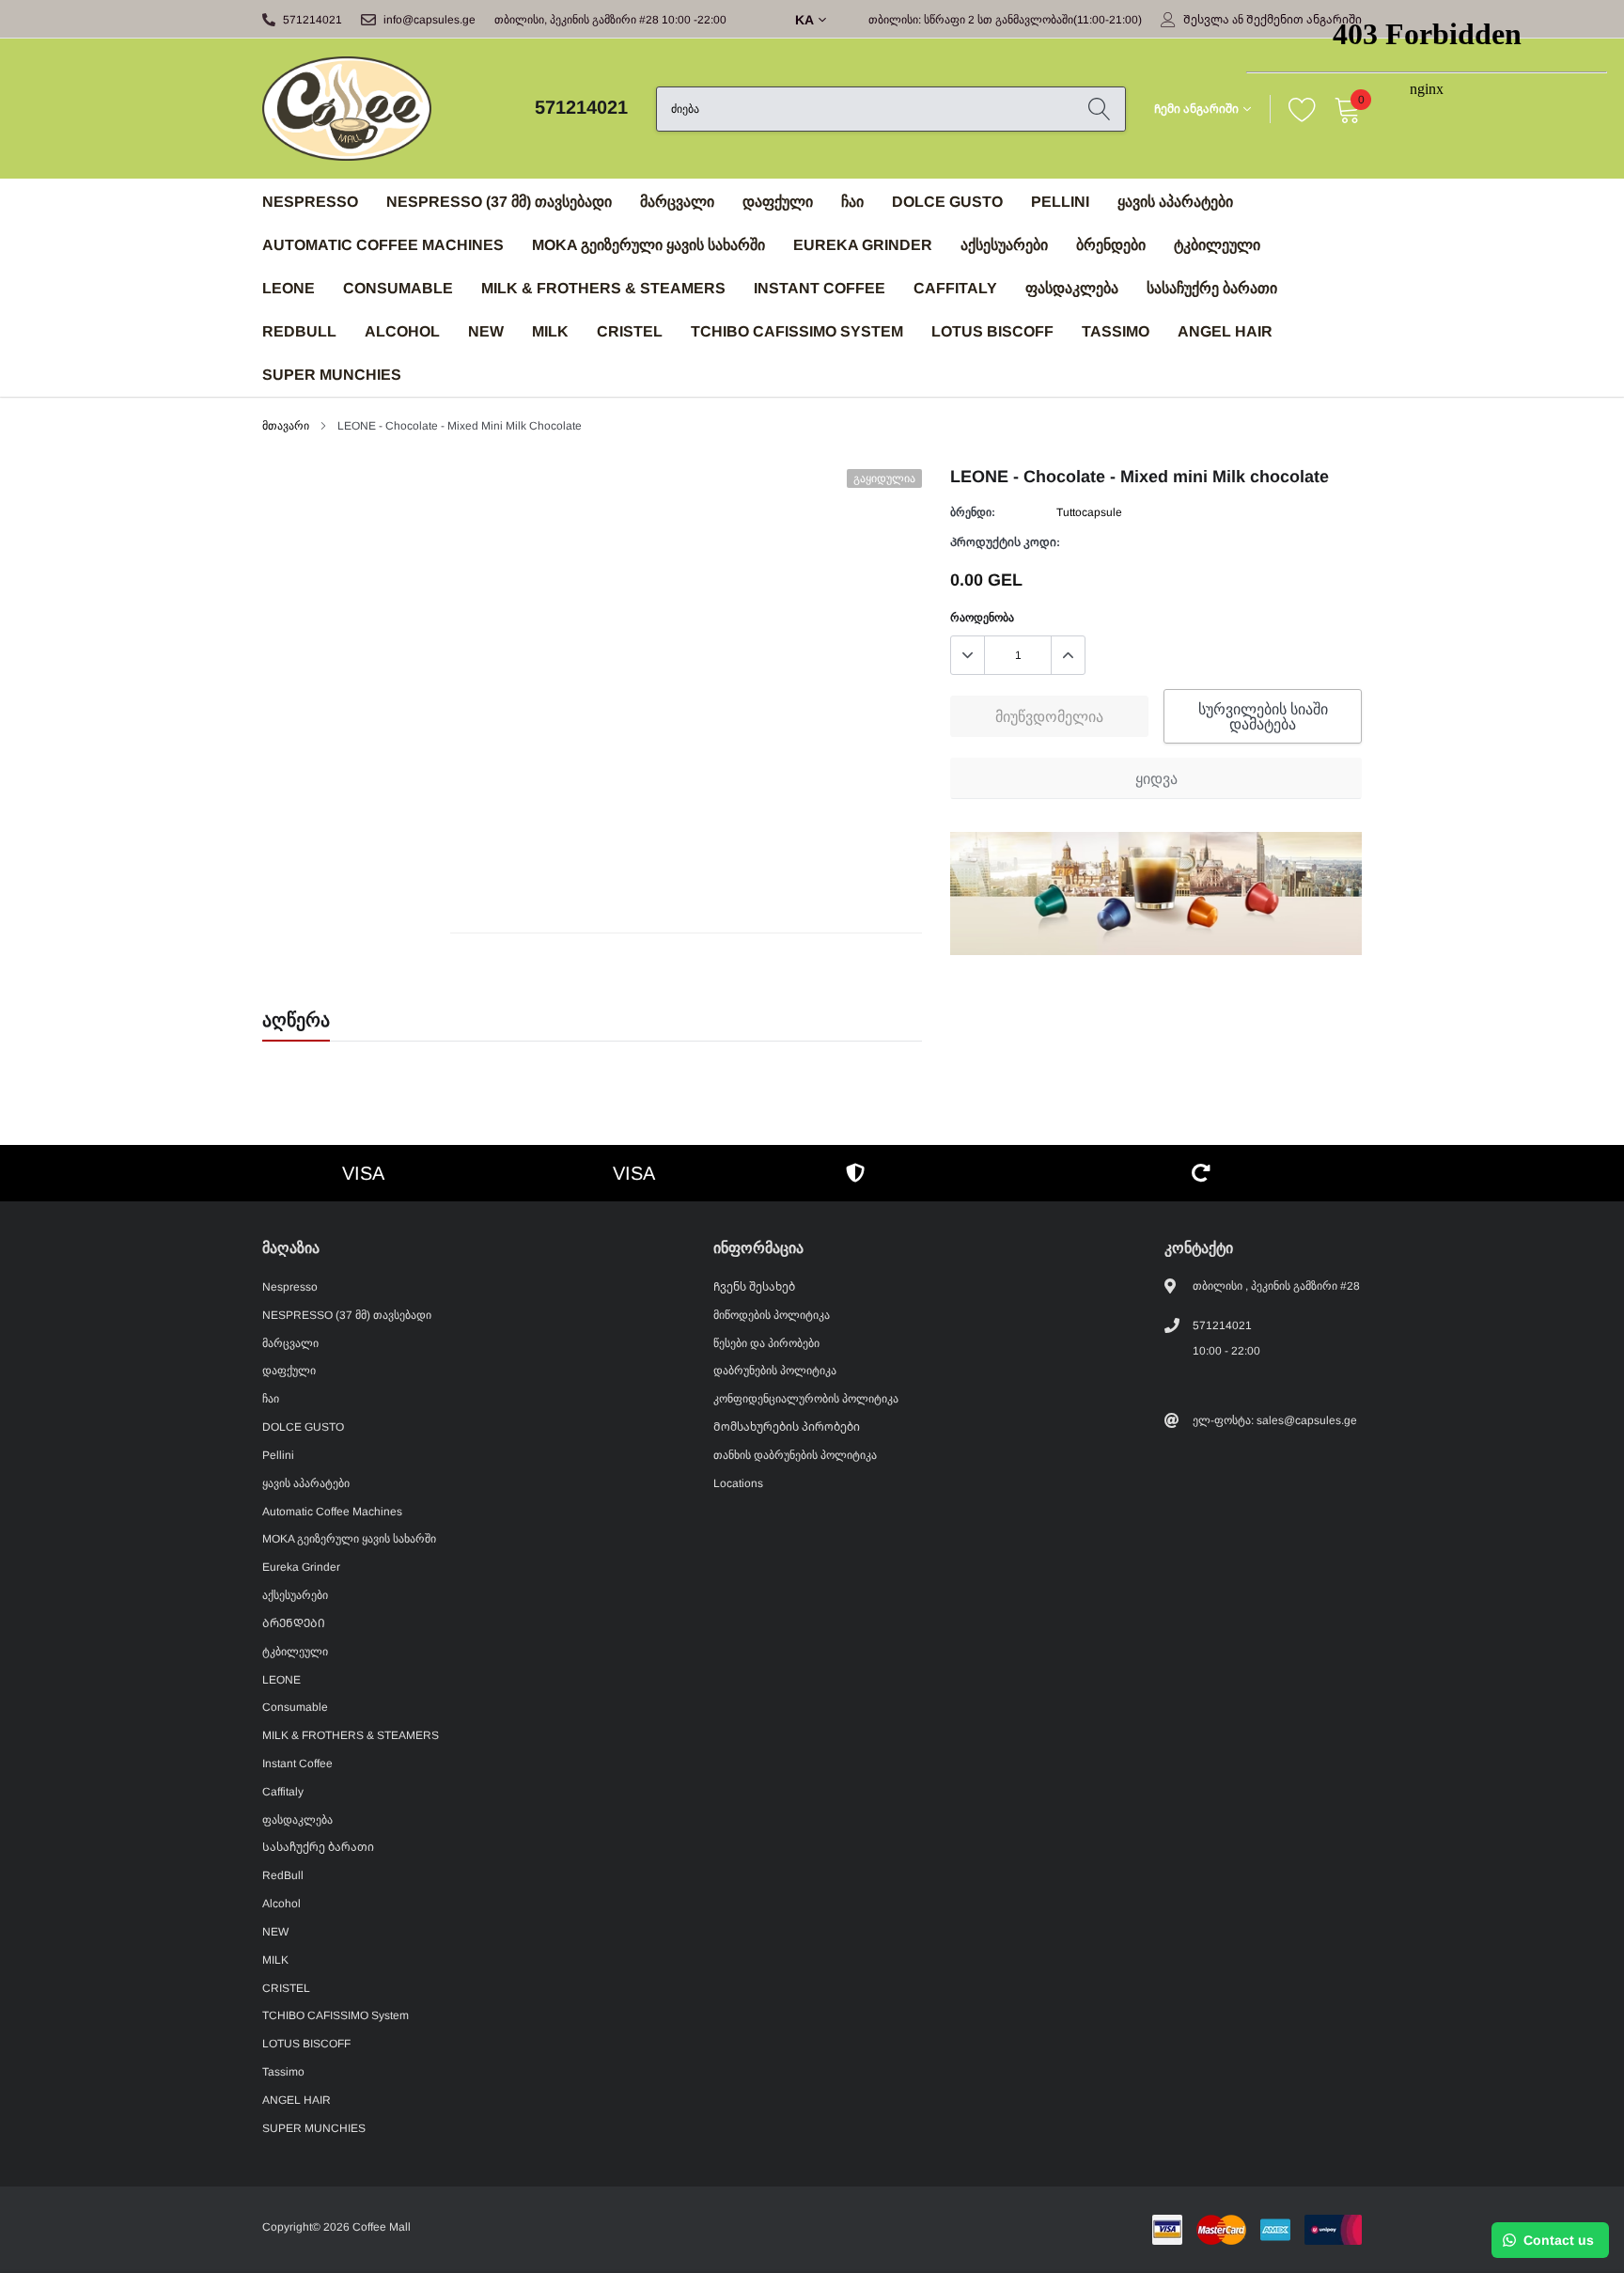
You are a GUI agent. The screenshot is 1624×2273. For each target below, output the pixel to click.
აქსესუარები (1004, 245)
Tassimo (1116, 331)
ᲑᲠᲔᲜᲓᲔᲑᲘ (1111, 245)
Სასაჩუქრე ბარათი (1212, 288)
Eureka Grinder (863, 245)
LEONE (289, 288)
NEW (486, 331)
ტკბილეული (1217, 245)
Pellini (1060, 202)
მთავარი (286, 426)
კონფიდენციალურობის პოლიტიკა (806, 1399)
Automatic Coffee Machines (383, 245)
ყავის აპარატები (1175, 202)
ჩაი (852, 202)
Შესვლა (1206, 20)
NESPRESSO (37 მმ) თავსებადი (499, 202)
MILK (550, 331)
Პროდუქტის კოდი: (1005, 542)
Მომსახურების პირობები (787, 1427)
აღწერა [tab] (296, 1020)
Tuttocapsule (1089, 512)
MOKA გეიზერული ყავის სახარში (648, 245)
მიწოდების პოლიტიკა (772, 1315)
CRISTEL (630, 331)
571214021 (312, 20)
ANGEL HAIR (1225, 331)
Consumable (398, 288)
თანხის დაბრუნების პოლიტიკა (795, 1455)
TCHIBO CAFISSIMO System (797, 331)
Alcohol (402, 331)
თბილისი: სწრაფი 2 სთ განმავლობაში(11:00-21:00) (1005, 20)
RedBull (299, 331)
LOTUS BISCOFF (992, 331)
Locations (738, 1483)
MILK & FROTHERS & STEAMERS (603, 288)
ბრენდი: (973, 512)
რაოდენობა (982, 618)
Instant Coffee (820, 288)
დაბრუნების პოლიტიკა (775, 1371)
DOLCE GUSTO (947, 202)
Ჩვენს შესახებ (754, 1287)
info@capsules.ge (429, 20)
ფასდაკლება (1072, 288)
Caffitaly (955, 288)
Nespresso (310, 202)
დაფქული (778, 202)
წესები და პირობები (766, 1343)
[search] (1099, 109)
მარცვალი (677, 202)
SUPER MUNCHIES (332, 375)
